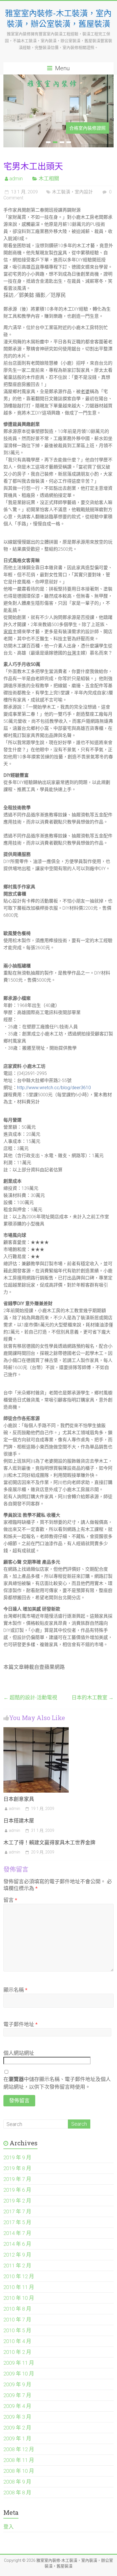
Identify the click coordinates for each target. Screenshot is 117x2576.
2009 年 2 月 (17, 2428)
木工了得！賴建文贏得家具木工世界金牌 (49, 1842)
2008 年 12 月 (19, 2449)
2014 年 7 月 (17, 2233)
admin (16, 178)
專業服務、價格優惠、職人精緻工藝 (69, 128)
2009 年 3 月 (17, 2417)
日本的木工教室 (93, 1697)
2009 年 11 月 (19, 2363)
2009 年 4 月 (17, 2406)
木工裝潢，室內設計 (72, 192)
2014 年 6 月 (17, 2244)
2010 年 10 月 (19, 2298)
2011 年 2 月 (17, 2266)
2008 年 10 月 (19, 2471)
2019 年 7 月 (17, 2179)
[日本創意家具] (36, 1730)
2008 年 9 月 (17, 2482)
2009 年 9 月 (17, 2384)
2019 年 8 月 (17, 2168)
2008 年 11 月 (19, 2460)
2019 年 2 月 (17, 2201)
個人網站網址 (19, 2053)
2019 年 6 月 (17, 2190)
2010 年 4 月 (17, 2341)
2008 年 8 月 (17, 2493)
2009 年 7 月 (17, 2395)
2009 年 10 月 (19, 2374)
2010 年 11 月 (19, 2287)
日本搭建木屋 (19, 1820)
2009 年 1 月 (17, 2438)
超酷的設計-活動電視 (30, 1697)
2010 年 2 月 (17, 2352)
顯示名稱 (15, 1990)
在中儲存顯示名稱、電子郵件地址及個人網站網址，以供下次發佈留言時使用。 (57, 2083)
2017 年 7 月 (17, 2211)
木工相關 (49, 178)
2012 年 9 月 (17, 2255)
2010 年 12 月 (19, 2276)
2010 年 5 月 (17, 2330)
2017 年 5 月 (17, 2222)
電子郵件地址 (20, 2024)
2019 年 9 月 (17, 2157)
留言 (10, 1900)
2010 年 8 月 (17, 2309)
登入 (9, 2527)
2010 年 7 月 (17, 2320)
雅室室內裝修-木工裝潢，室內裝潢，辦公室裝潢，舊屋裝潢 (58, 18)
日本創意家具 (19, 1799)
